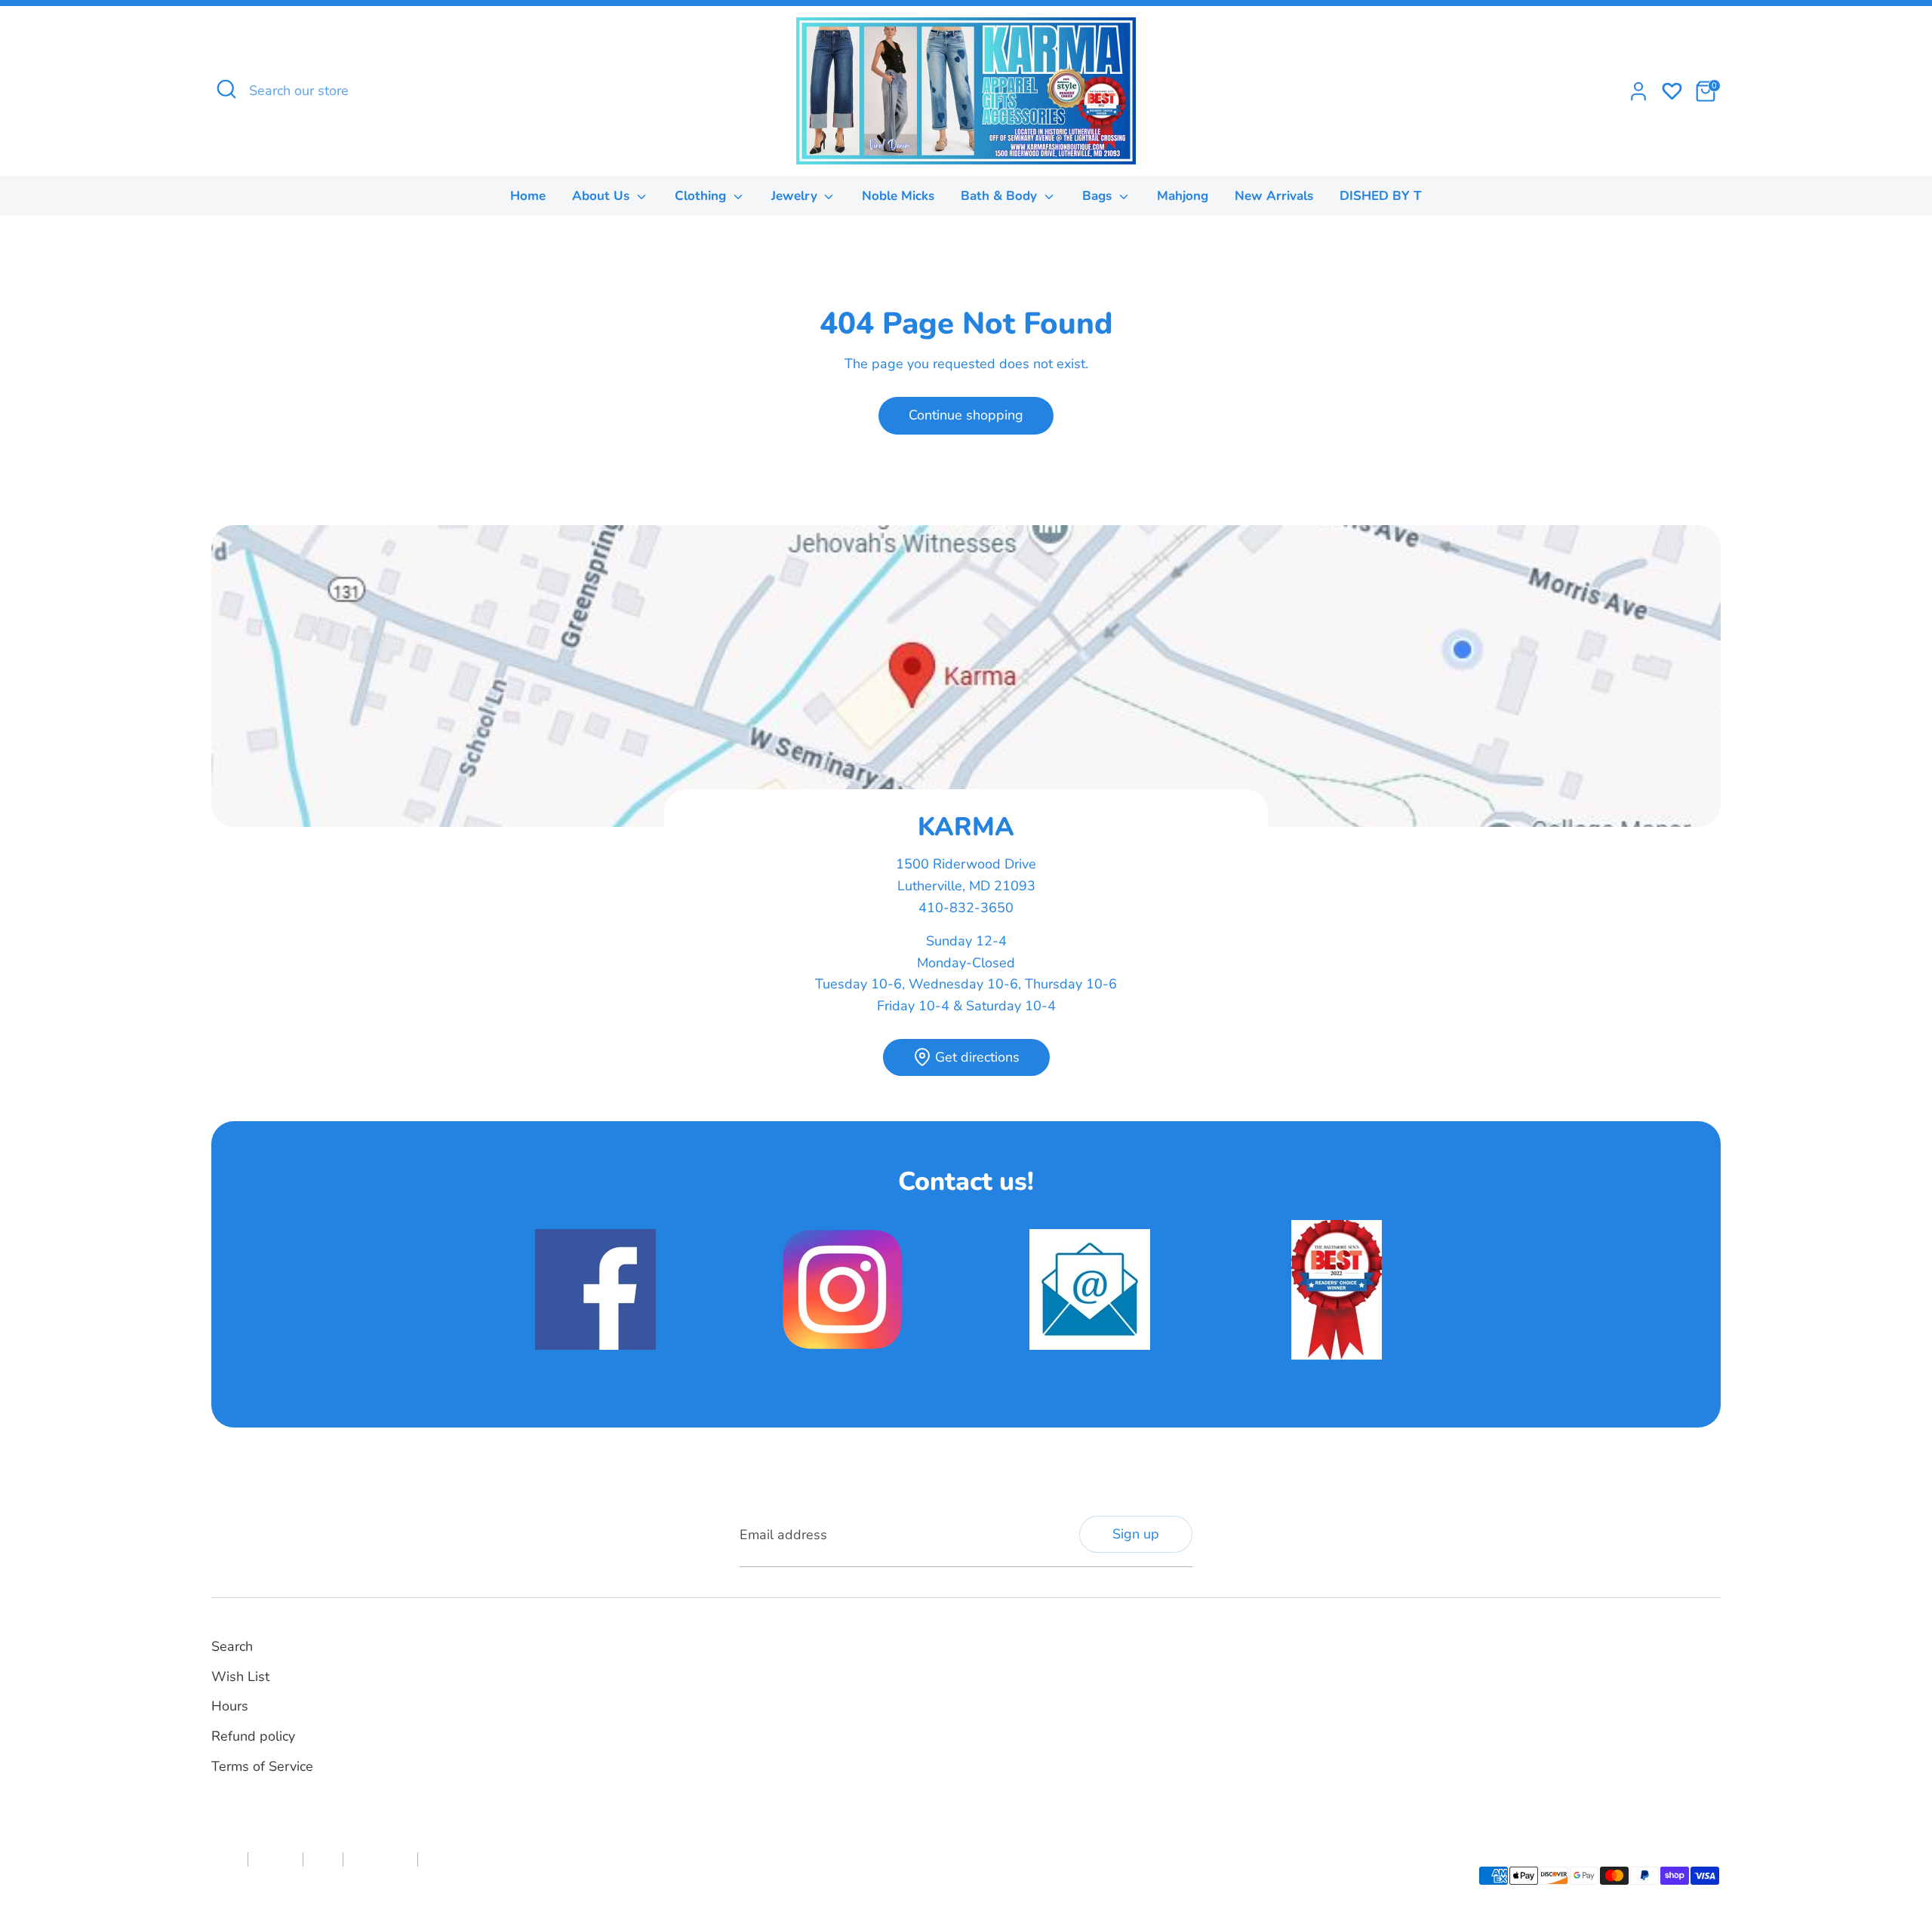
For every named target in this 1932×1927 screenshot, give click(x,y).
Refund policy (253, 1736)
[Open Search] (226, 89)
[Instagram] (1012, 1663)
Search (232, 1646)
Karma (311, 1885)
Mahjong (1183, 196)
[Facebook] (986, 1663)
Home (528, 196)
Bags (1099, 196)
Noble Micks (898, 196)
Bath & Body (1001, 196)
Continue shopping (966, 415)
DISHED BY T (1381, 196)
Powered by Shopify (377, 1885)
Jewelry (796, 196)
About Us (603, 196)
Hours (230, 1706)
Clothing (702, 196)
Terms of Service (262, 1766)
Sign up (1136, 1534)
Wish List (240, 1677)
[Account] (1638, 91)
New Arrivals (1274, 196)
